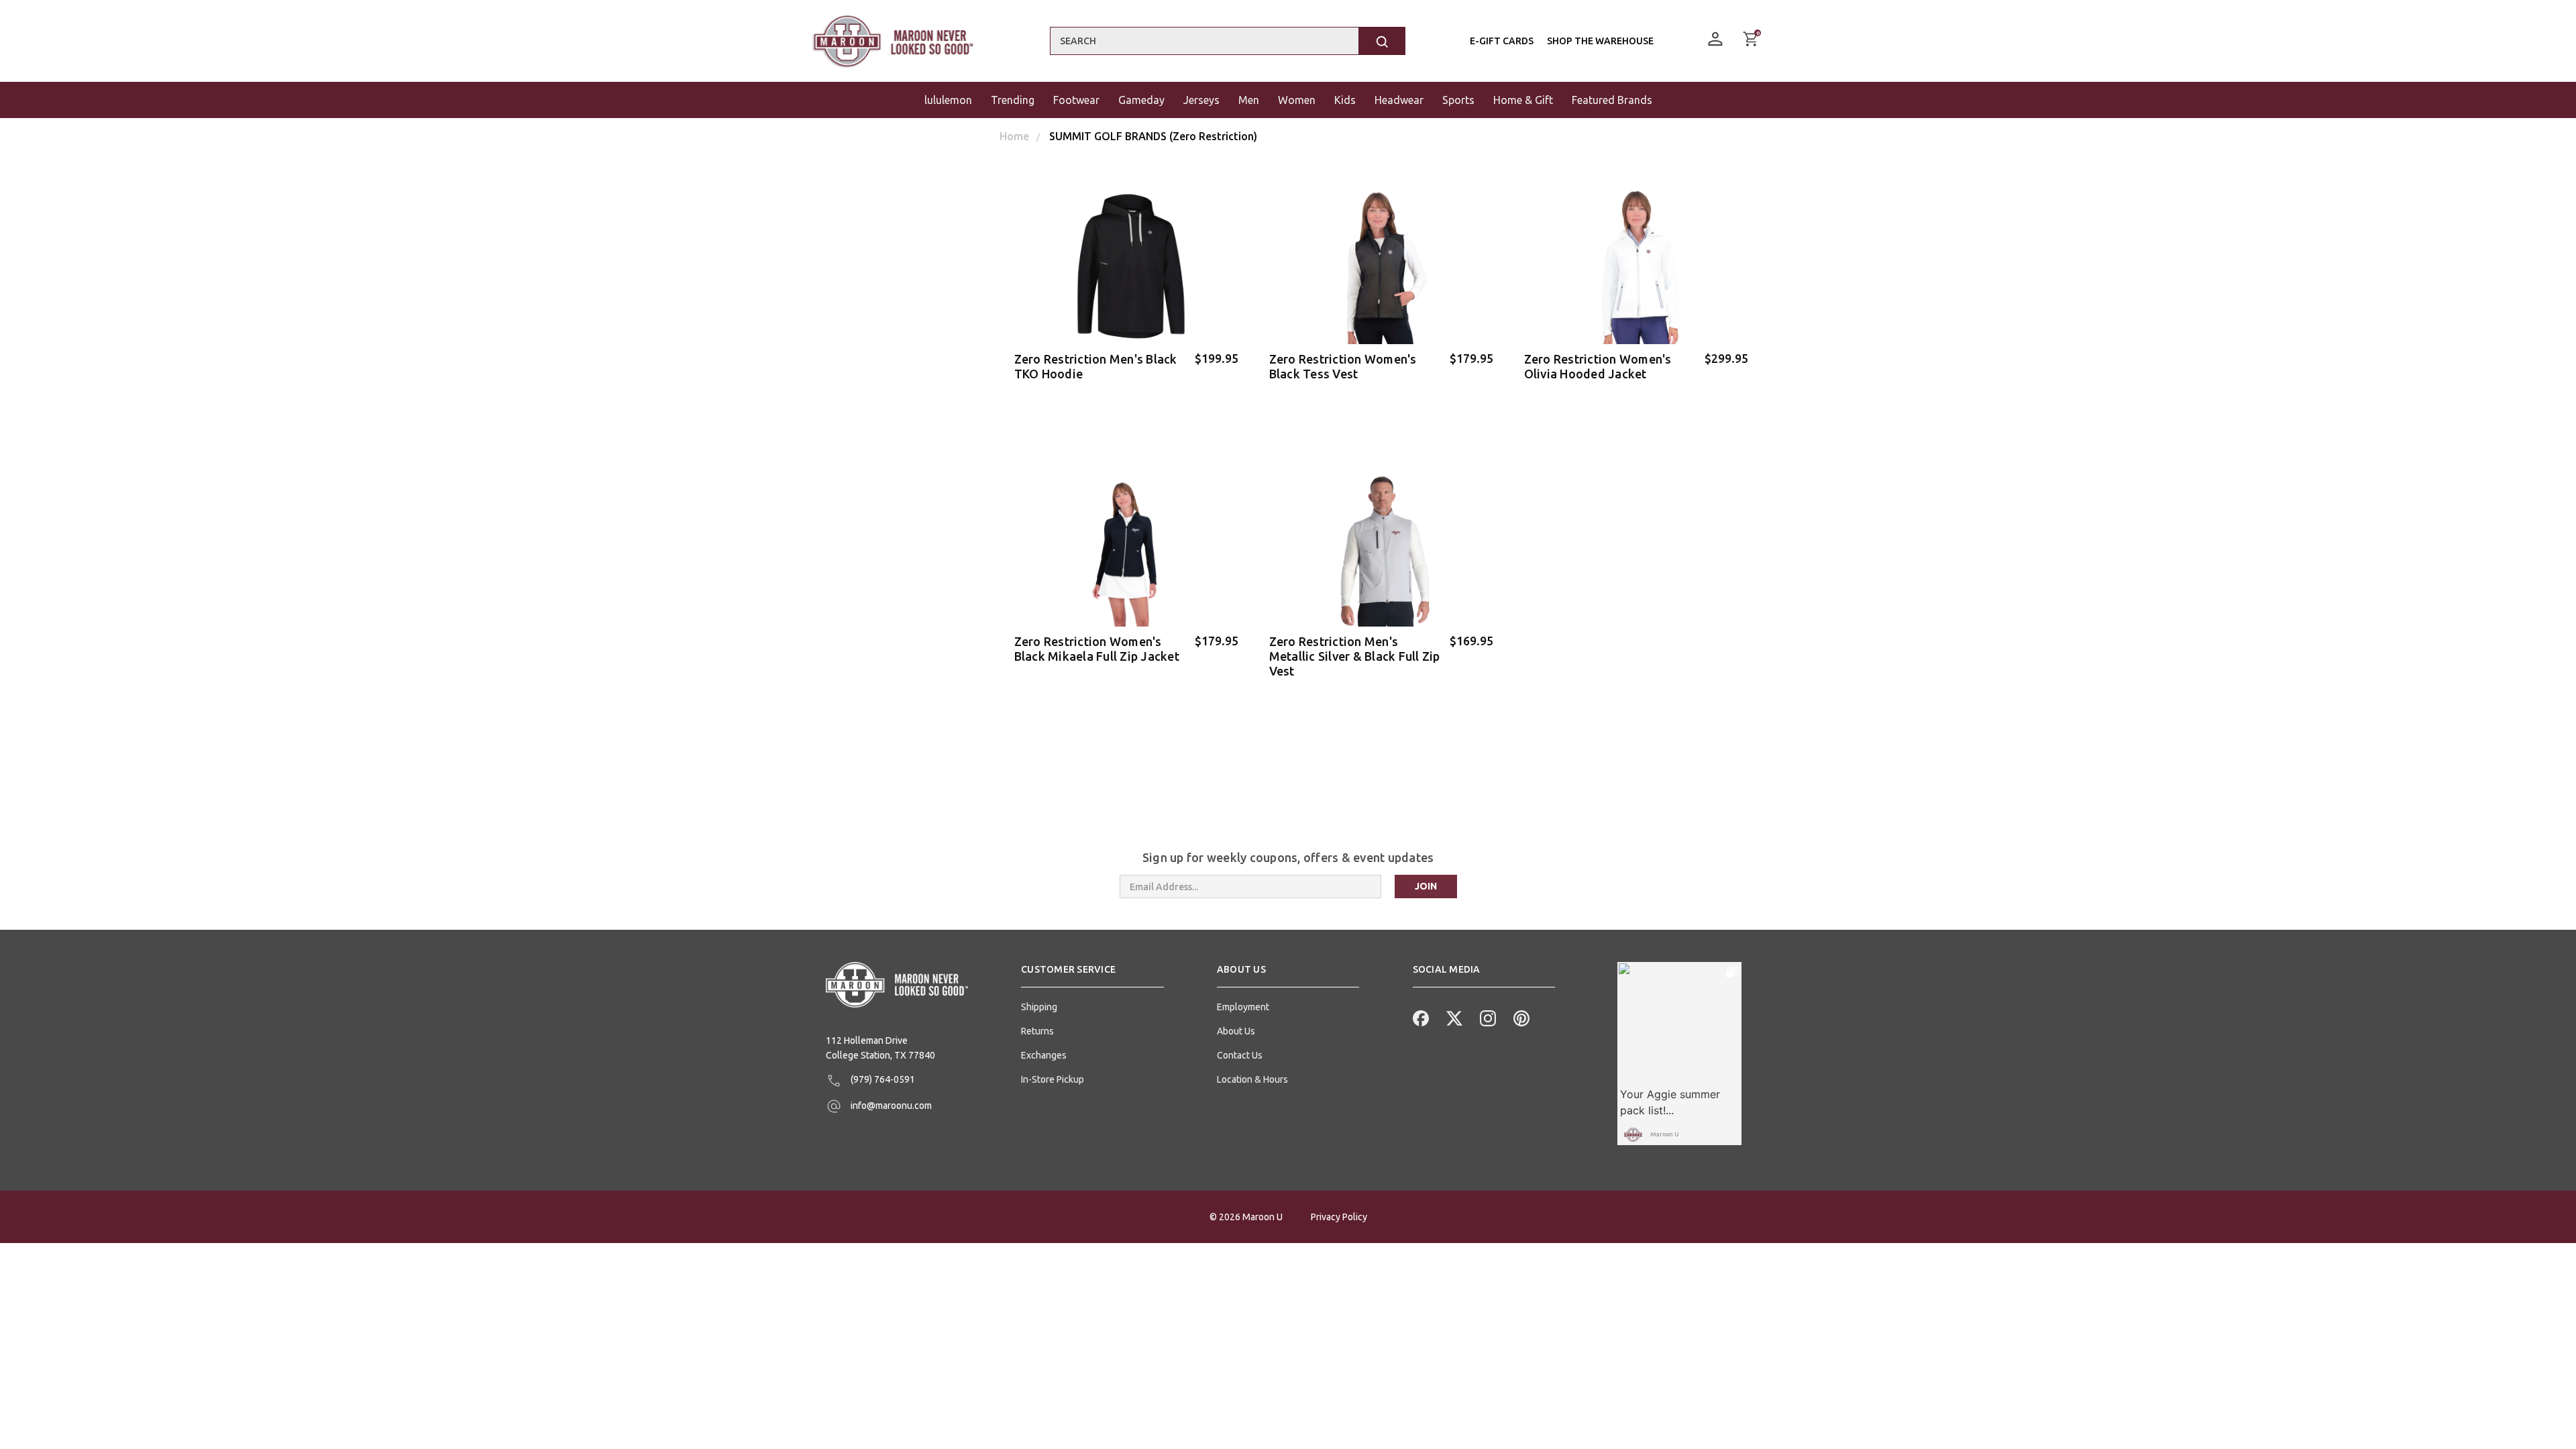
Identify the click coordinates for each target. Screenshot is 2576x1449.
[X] (1453, 1017)
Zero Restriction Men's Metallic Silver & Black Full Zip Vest (1355, 656)
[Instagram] (1487, 1017)
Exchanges (1044, 1055)
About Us (1236, 1031)
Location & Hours (1252, 1079)
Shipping (1039, 1007)
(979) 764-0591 (882, 1079)
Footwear (1076, 100)
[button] (1092, 975)
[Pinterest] (1520, 1017)
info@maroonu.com (890, 1106)
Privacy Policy (1339, 1217)
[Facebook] (1419, 1017)
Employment (1243, 1007)
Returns (1037, 1031)
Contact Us (1240, 1055)
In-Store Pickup (1053, 1079)
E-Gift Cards (1502, 41)
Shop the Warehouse (1600, 41)
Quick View (1127, 395)
